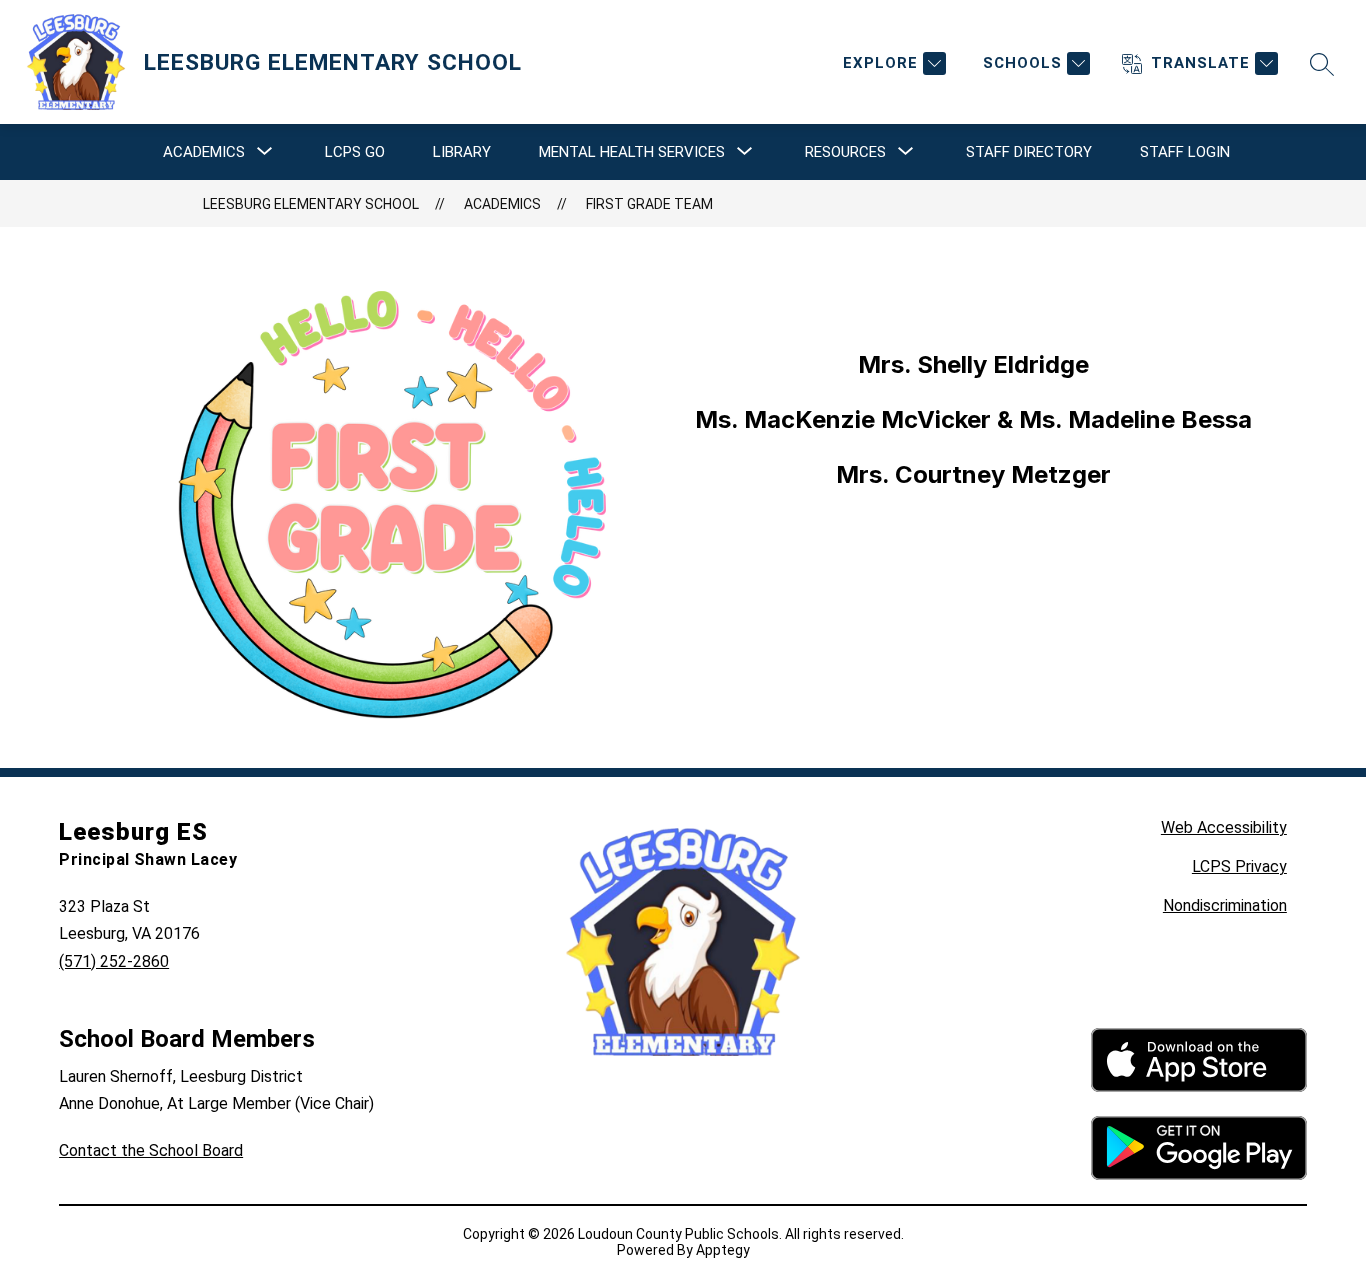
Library (462, 152)
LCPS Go (355, 152)
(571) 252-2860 (114, 961)
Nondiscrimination (1225, 905)
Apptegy (723, 1250)
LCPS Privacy (1239, 866)
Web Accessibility (1224, 827)
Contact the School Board (151, 1150)
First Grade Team (649, 204)
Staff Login (1185, 152)
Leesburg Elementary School (311, 204)
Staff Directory (1029, 152)
